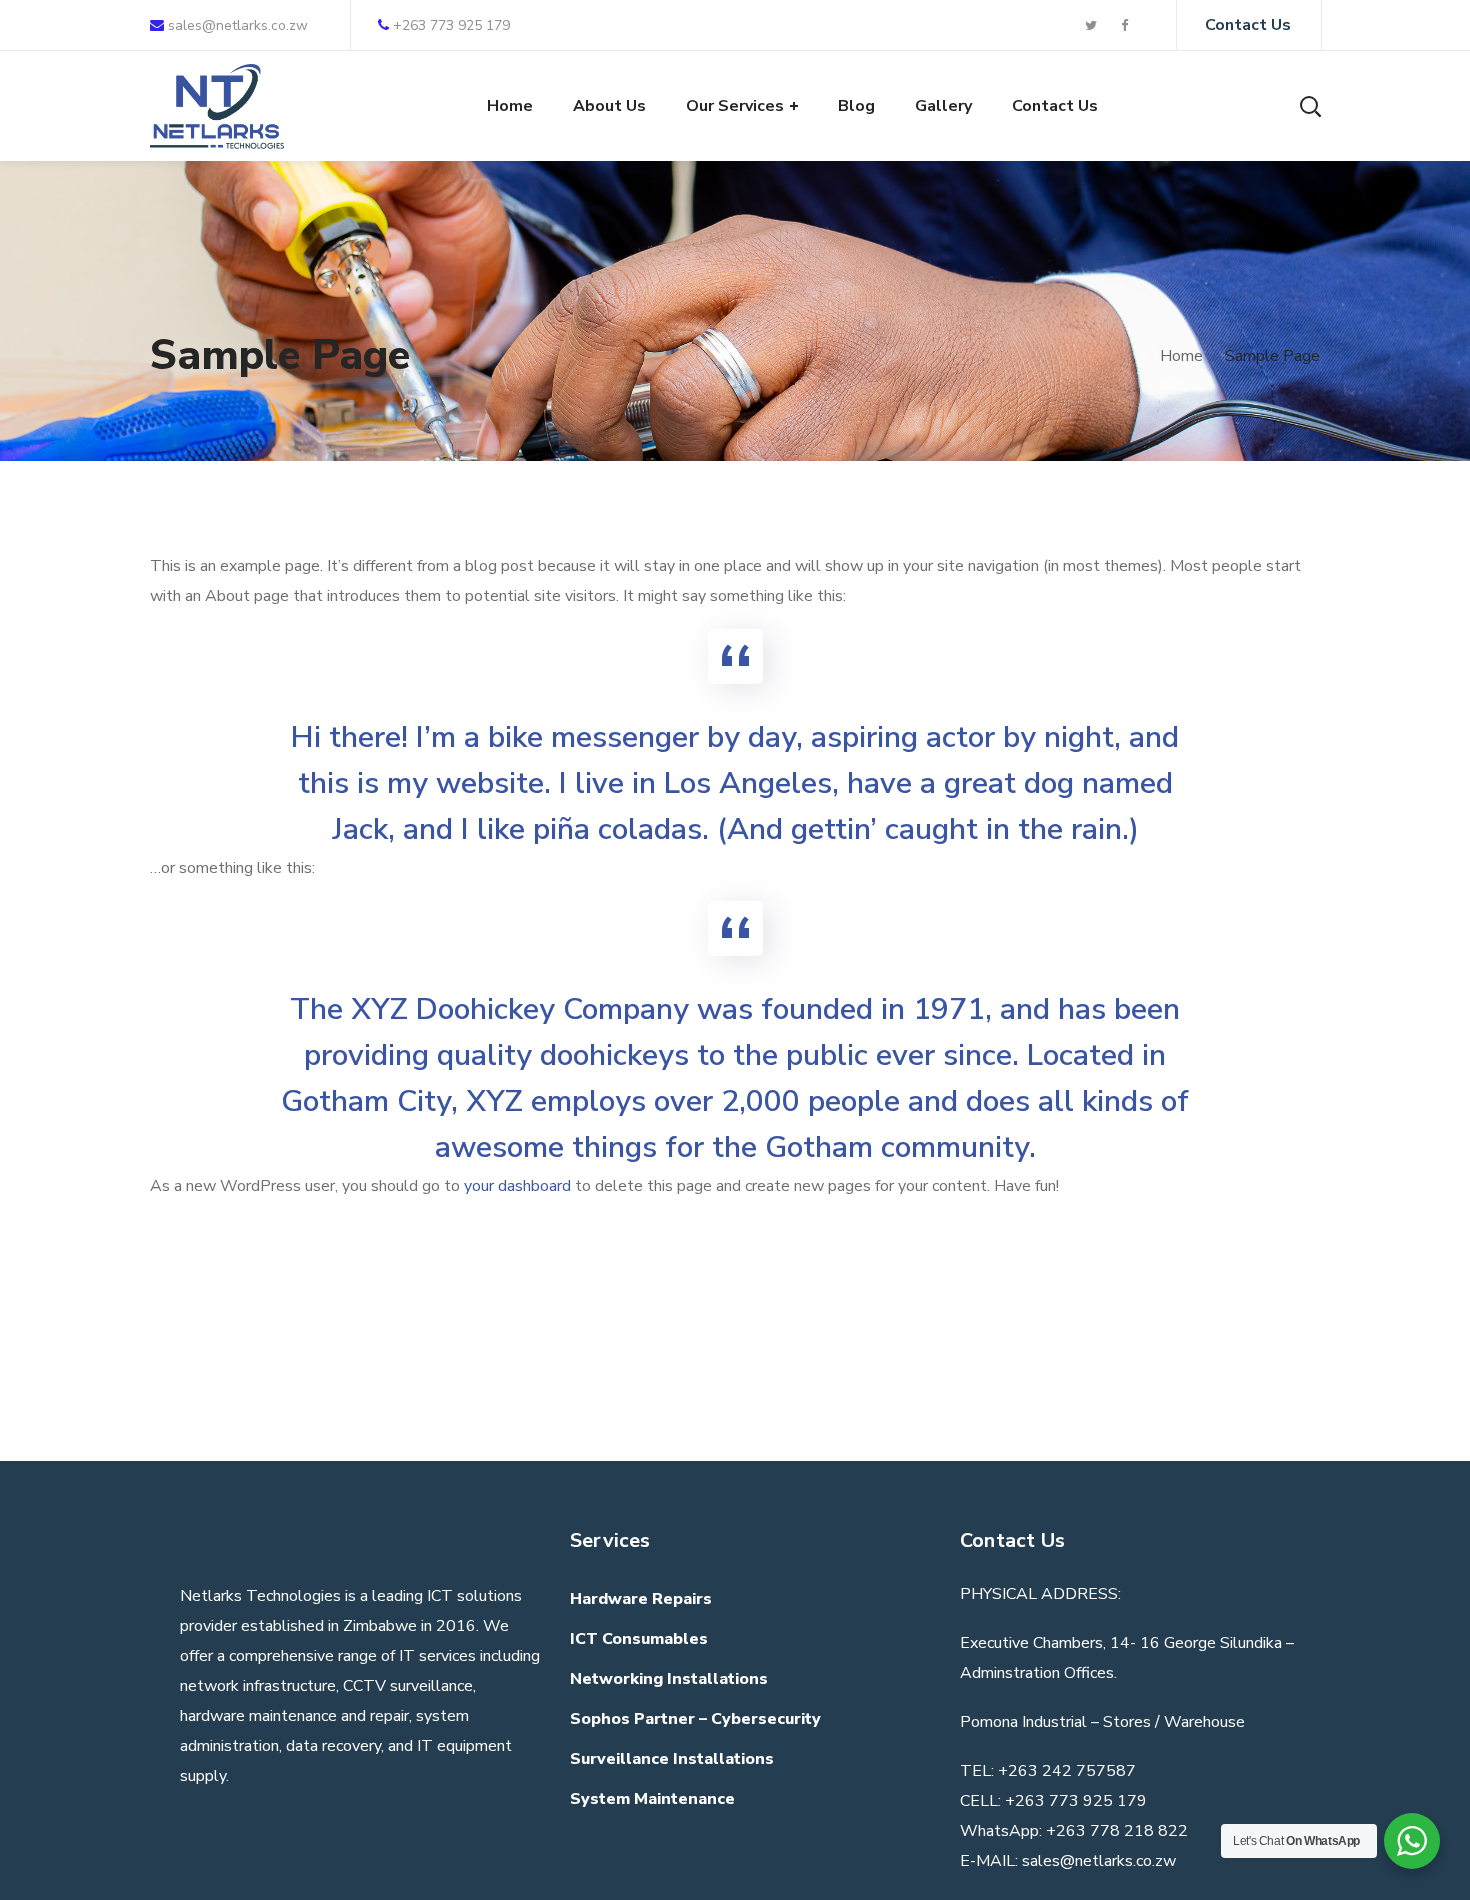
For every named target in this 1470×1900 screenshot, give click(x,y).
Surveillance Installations (672, 1759)
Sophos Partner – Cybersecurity (695, 1719)
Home (1181, 356)
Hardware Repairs (641, 1599)
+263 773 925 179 (451, 25)
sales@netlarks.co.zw (236, 25)
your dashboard (517, 1186)
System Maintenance (652, 1799)
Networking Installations (669, 1679)
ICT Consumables (639, 1639)
